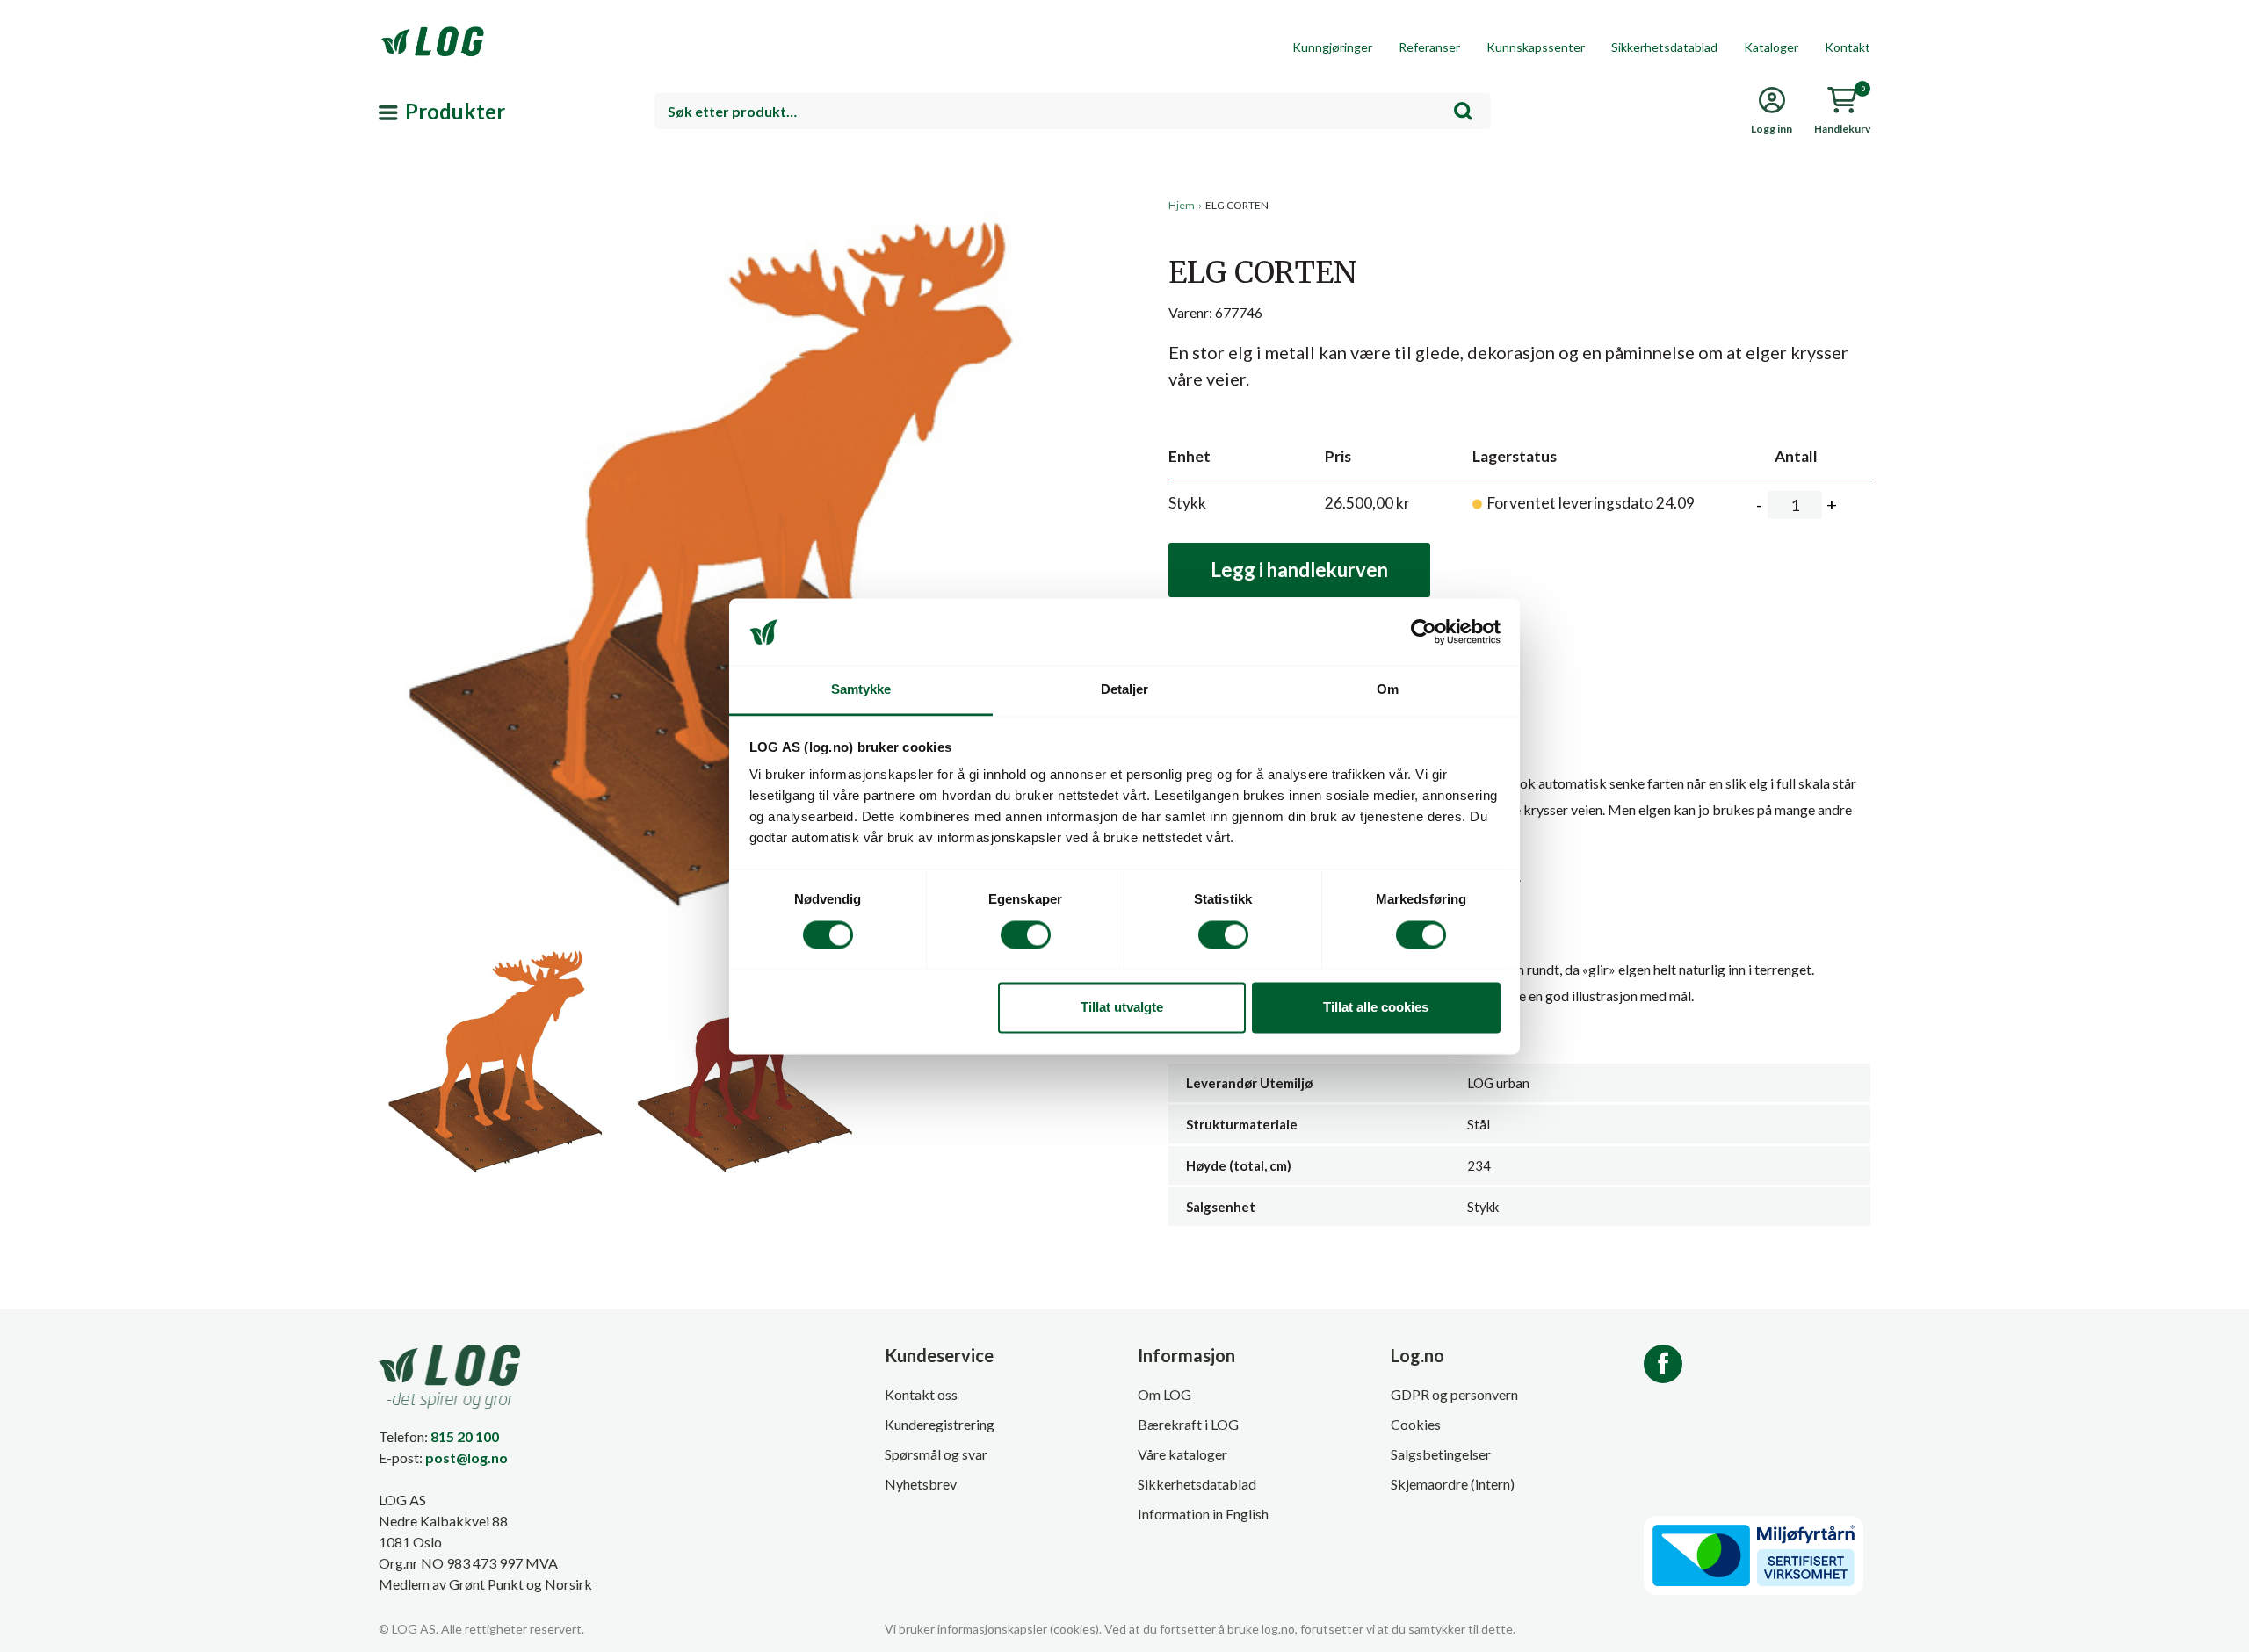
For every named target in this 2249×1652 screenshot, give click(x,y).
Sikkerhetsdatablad (1664, 47)
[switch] (1026, 934)
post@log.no (466, 1457)
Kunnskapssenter (1536, 47)
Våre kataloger (1182, 1454)
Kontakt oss (921, 1394)
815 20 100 (465, 1436)
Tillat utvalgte (1122, 1008)
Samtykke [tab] (861, 690)
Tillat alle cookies (1376, 1008)
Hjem (1182, 205)
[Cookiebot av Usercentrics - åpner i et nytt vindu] (1424, 631)
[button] (745, 359)
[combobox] (1073, 111)
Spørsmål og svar (936, 1454)
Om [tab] (1388, 690)
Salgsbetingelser (1441, 1454)
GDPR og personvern (1454, 1394)
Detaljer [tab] (1125, 690)
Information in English (1203, 1514)
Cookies (1416, 1424)
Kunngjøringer (1332, 47)
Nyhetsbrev (921, 1484)
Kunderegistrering (940, 1424)
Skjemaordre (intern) (1453, 1484)
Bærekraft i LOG (1188, 1424)
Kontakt (1848, 47)
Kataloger (1771, 47)
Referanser (1429, 47)
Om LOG (1164, 1394)
